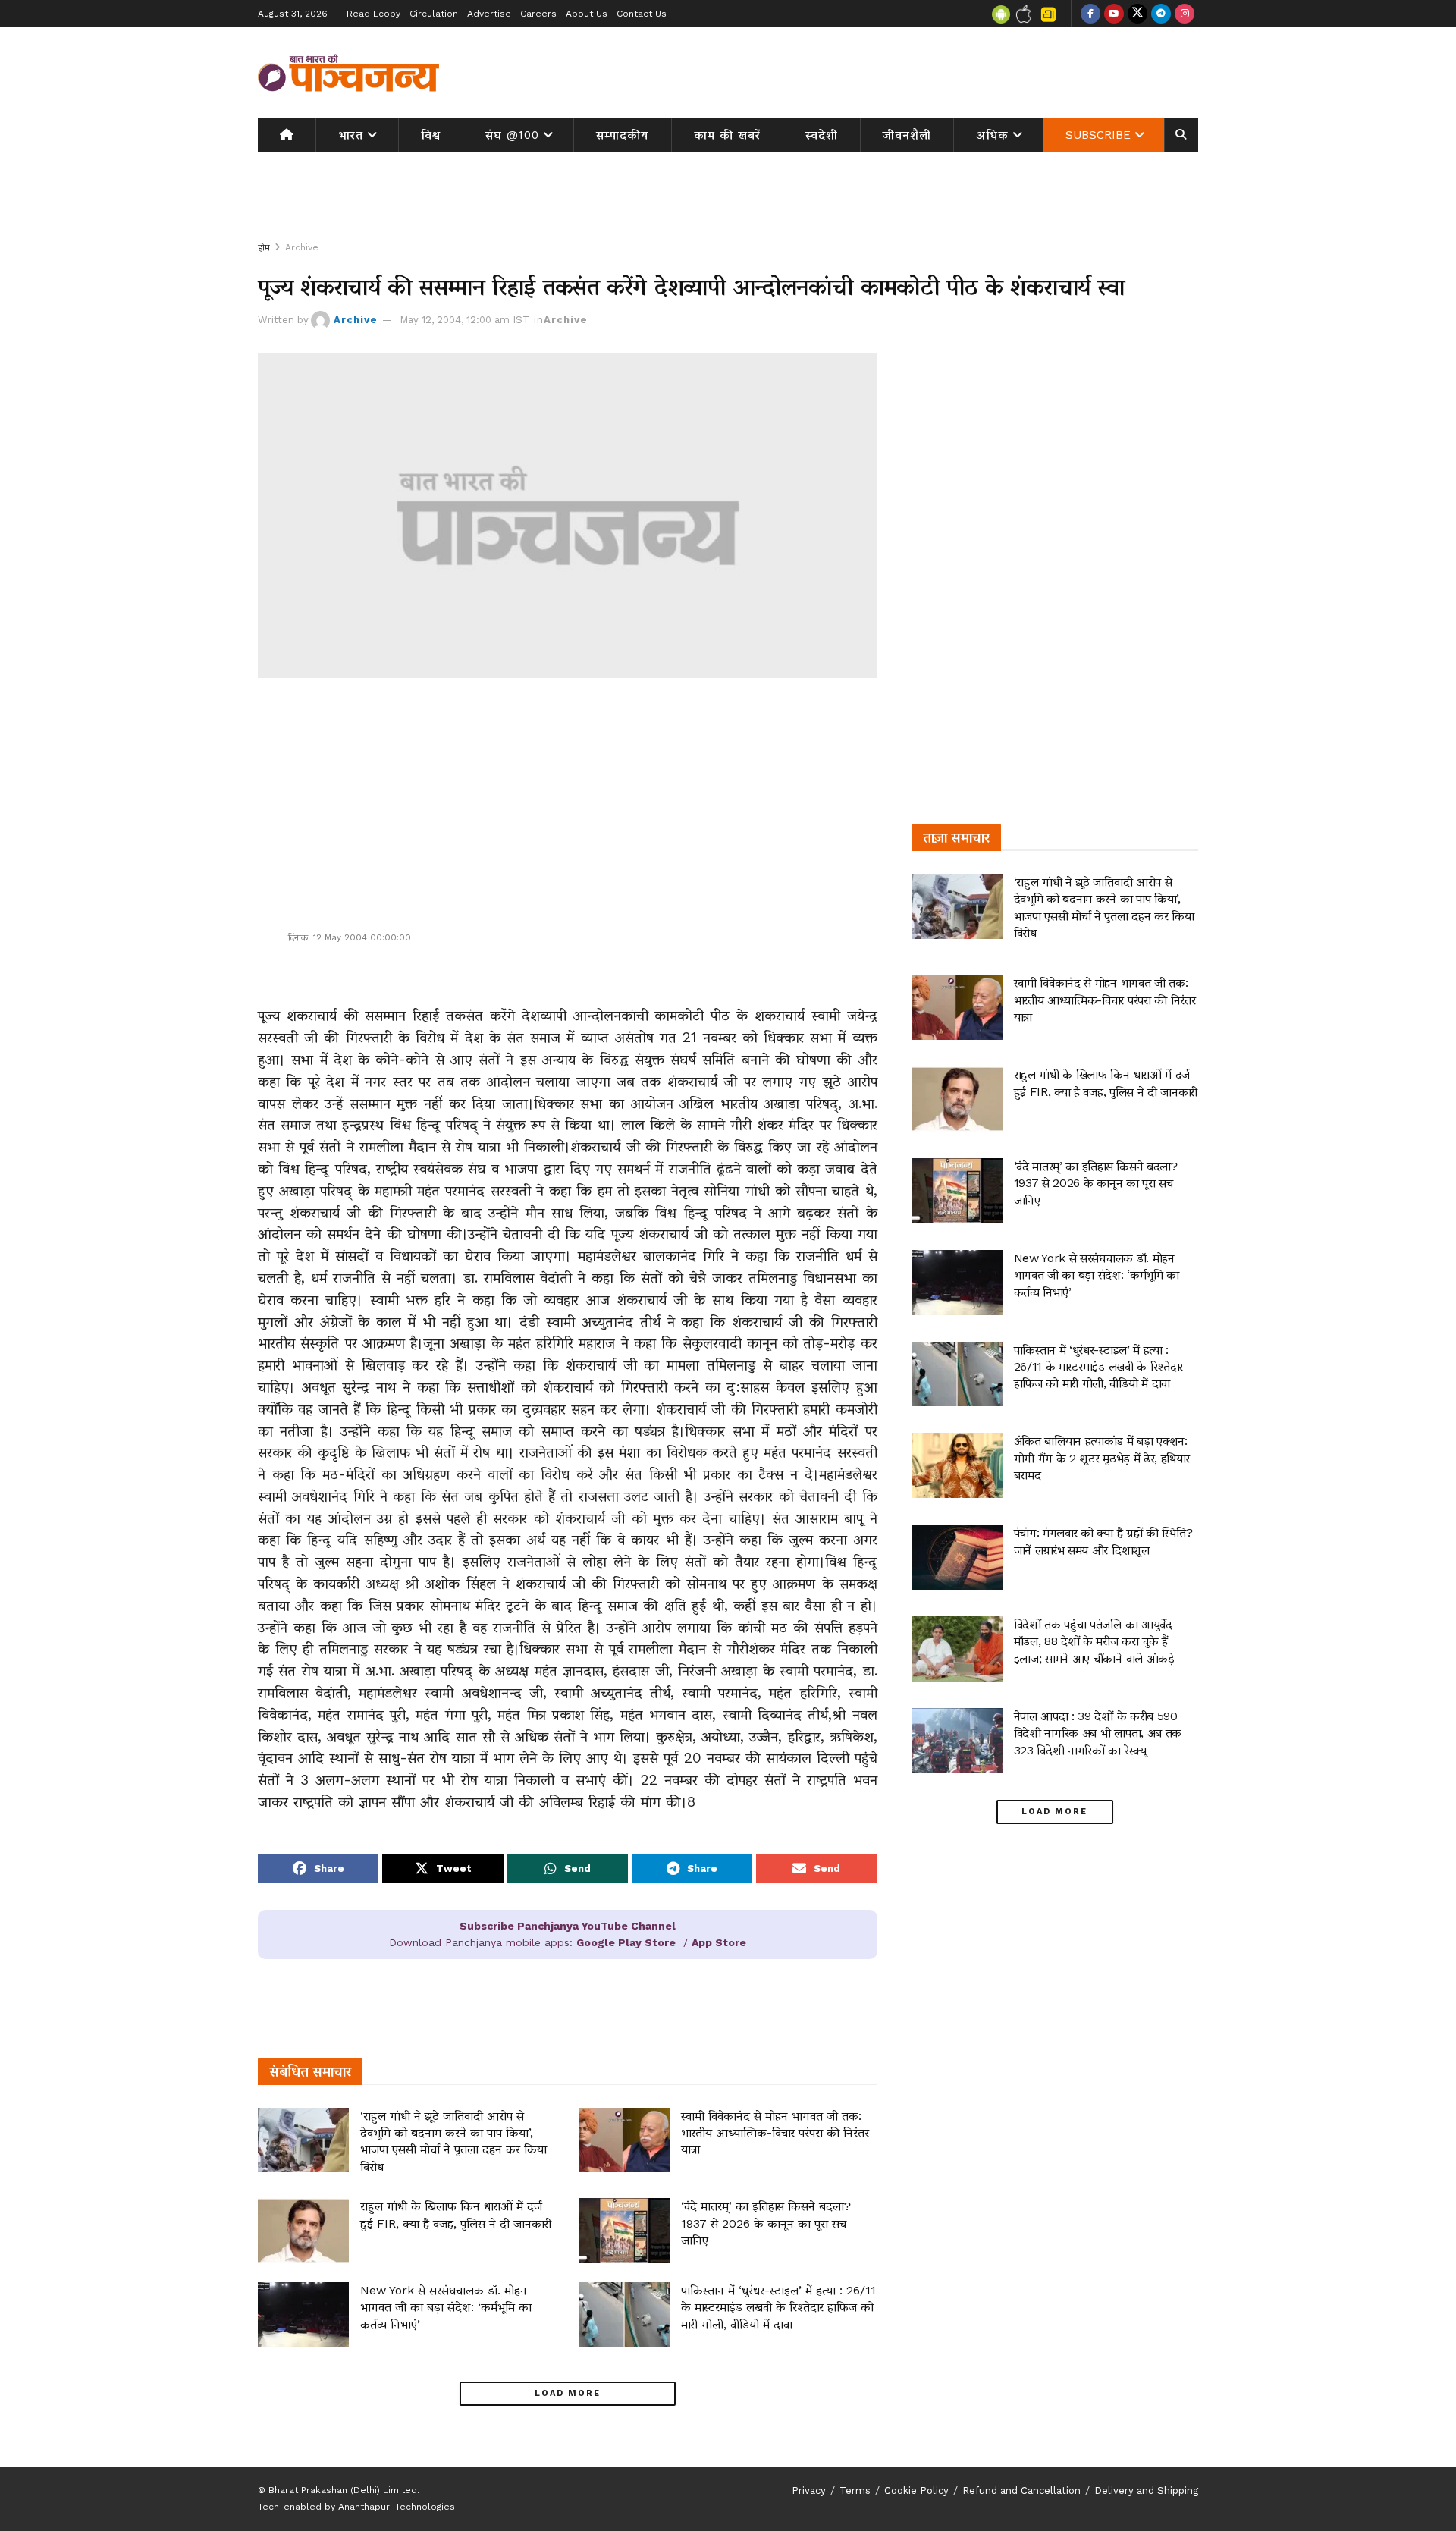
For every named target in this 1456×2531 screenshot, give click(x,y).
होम (264, 247)
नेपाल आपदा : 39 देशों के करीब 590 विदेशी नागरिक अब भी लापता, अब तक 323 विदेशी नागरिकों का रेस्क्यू (1098, 1733)
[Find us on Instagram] (1185, 14)
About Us (587, 14)
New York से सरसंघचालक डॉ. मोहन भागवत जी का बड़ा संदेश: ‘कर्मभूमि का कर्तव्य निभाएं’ (446, 2307)
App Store (719, 1942)
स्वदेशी (822, 135)
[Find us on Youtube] (1114, 14)
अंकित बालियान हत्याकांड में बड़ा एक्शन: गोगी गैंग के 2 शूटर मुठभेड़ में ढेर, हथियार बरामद (1102, 1458)
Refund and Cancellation (1021, 2490)
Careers (538, 14)
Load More (568, 2393)
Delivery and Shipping (1146, 2490)
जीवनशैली (907, 135)
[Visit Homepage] (349, 73)
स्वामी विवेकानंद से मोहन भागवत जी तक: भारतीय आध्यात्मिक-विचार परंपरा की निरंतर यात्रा (775, 2133)
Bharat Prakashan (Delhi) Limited (343, 2490)
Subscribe (1098, 135)
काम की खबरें (727, 135)
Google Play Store (626, 1942)
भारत (351, 135)
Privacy (809, 2490)
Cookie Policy (916, 2490)
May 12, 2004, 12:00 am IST (464, 320)
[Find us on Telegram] (1161, 14)
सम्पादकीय (622, 135)
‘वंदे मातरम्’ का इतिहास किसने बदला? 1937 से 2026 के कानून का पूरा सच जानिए (766, 2223)
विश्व (431, 135)
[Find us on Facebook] (1090, 14)
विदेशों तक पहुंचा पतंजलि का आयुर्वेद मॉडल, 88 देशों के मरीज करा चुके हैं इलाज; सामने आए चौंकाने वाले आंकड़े (1094, 1641)
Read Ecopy (373, 14)
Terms (855, 2490)
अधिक (993, 135)
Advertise (489, 14)
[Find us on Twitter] (1137, 14)
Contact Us (642, 14)
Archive (302, 247)
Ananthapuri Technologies (397, 2507)
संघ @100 (512, 135)
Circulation (434, 14)
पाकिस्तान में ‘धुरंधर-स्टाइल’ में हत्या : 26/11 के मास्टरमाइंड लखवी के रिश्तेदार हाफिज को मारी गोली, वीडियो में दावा (778, 2307)
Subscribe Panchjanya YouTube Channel (568, 1926)
